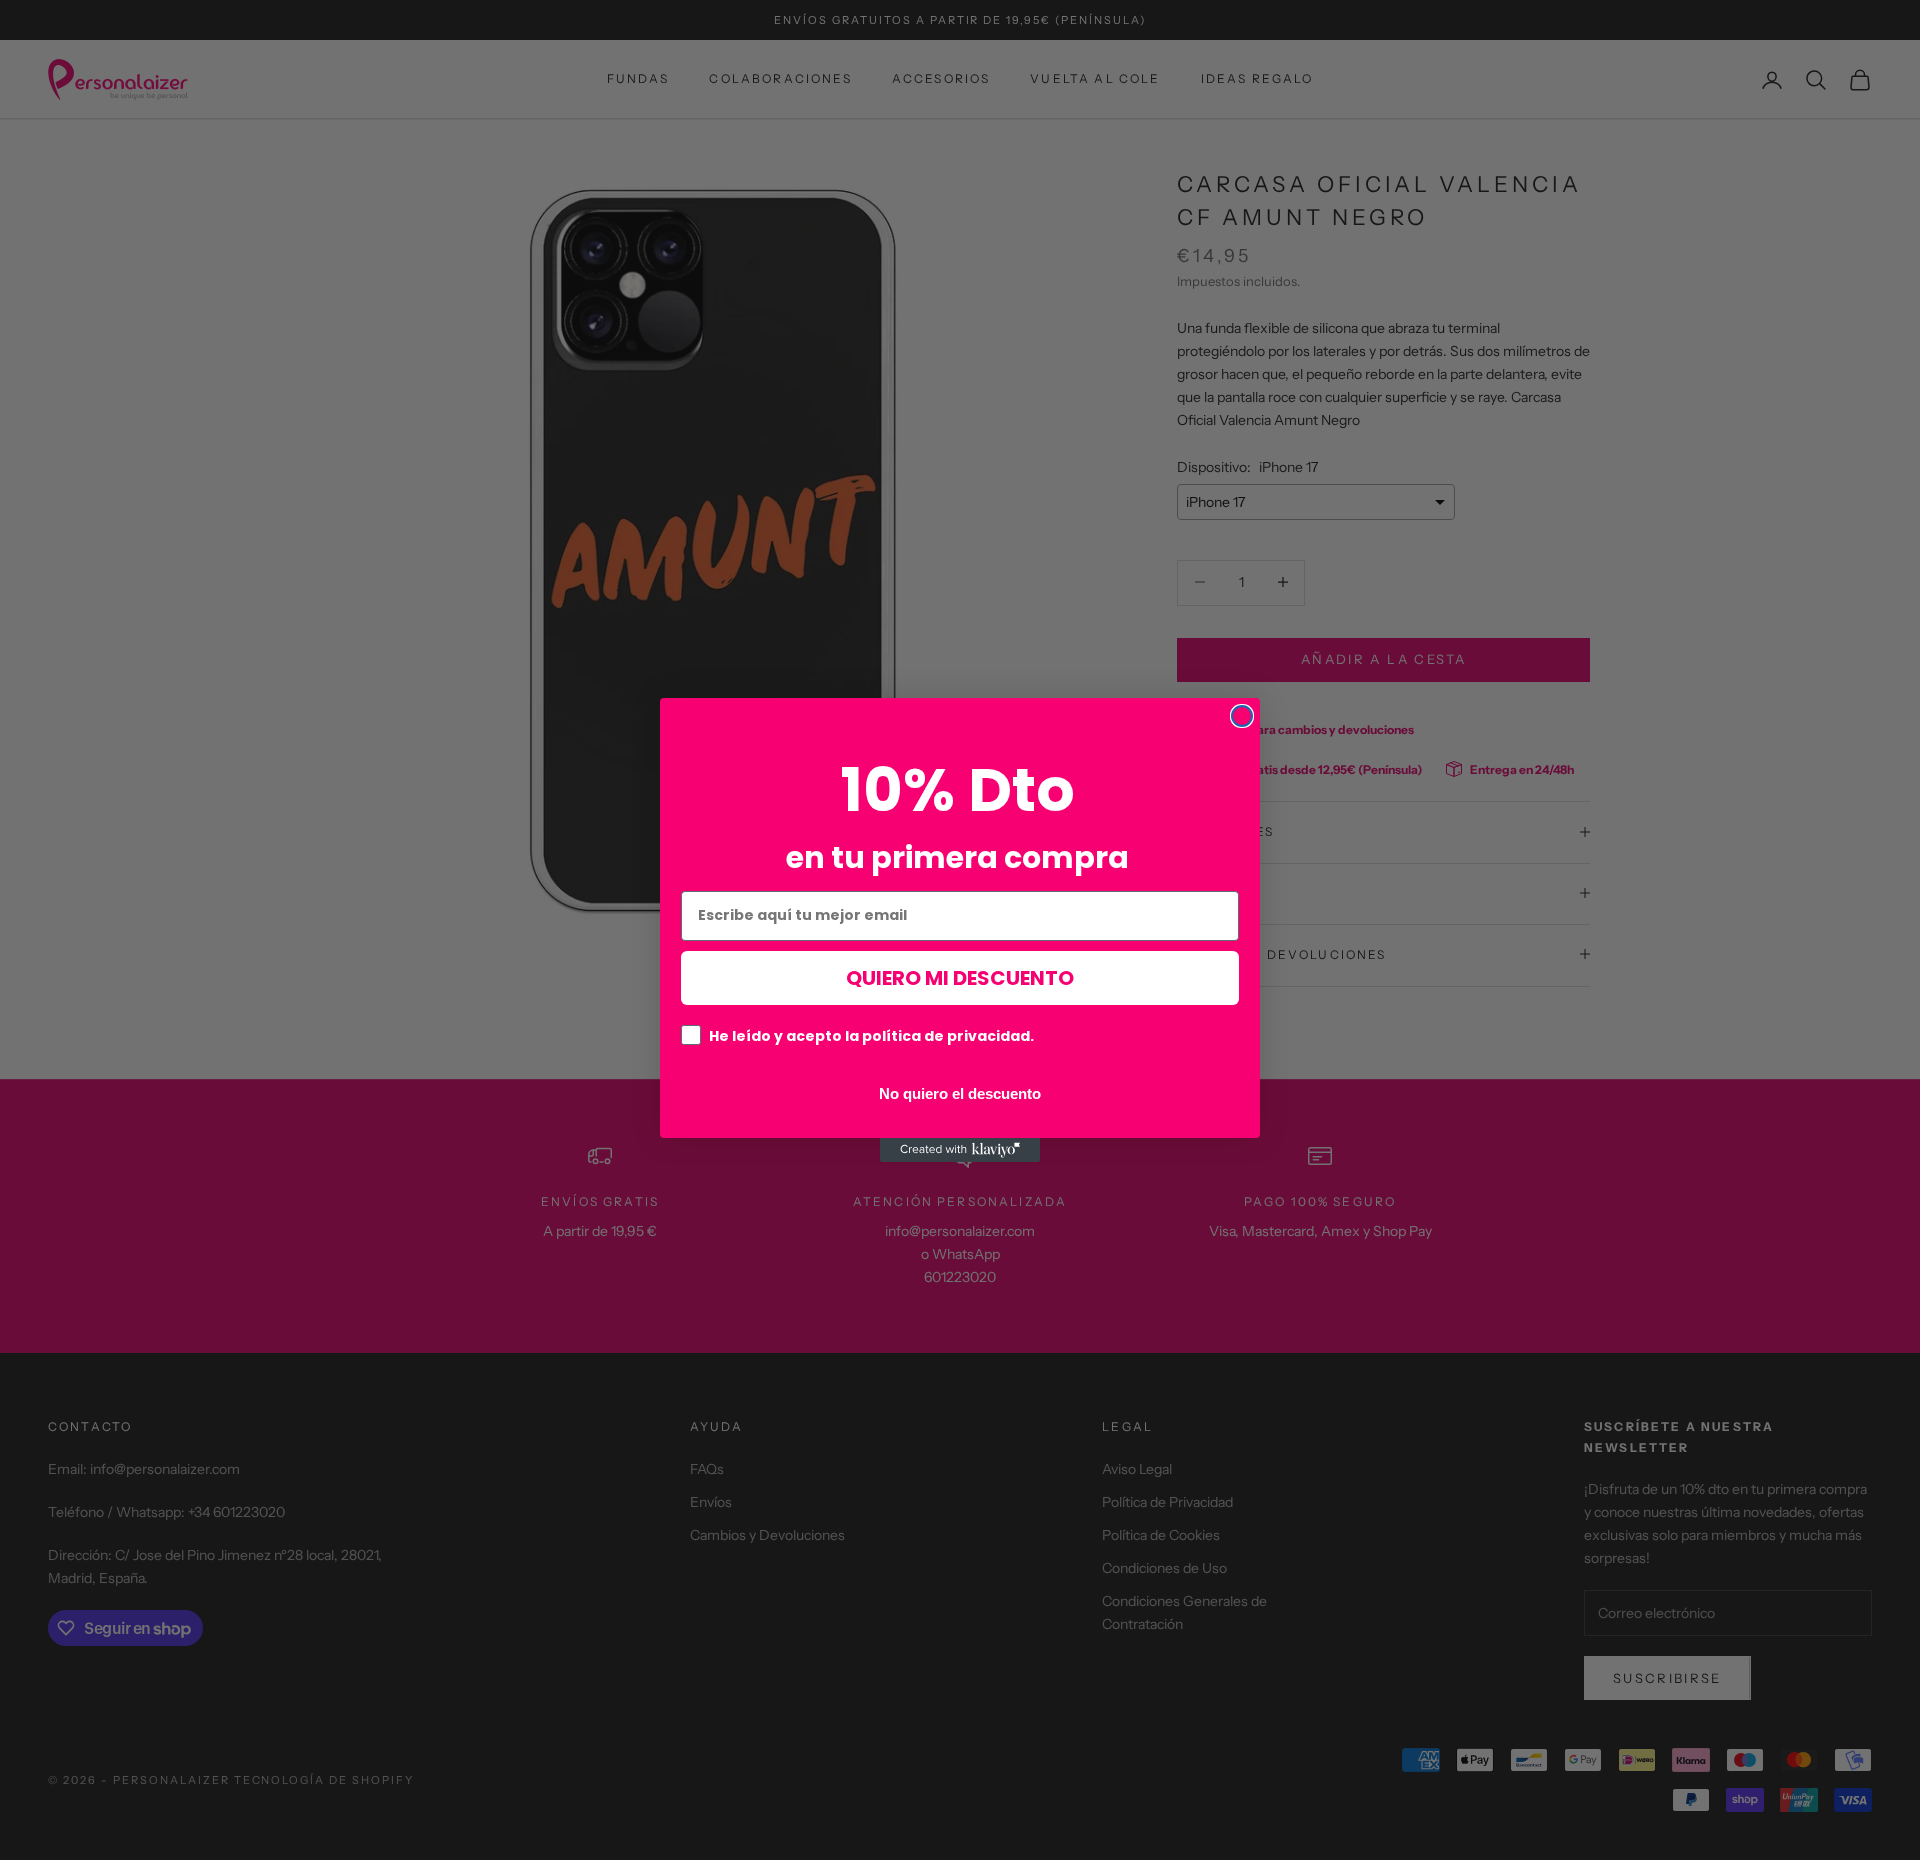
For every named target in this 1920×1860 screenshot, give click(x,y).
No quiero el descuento (960, 1093)
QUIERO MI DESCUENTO (960, 978)
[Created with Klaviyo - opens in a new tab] (960, 1150)
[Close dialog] (1242, 716)
